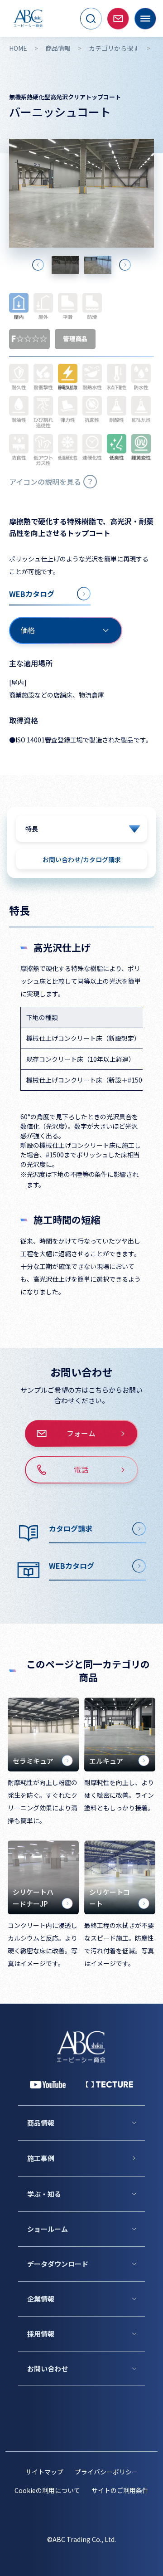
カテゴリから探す (114, 48)
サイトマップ (44, 2472)
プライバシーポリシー (106, 2472)
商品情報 (58, 48)
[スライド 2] (98, 265)
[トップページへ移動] (28, 18)
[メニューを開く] (145, 19)
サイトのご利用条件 (120, 2490)
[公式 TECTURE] (110, 2084)
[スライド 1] (65, 265)
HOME (18, 48)
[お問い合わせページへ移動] (118, 19)
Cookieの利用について (47, 2490)
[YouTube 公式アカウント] (48, 2085)
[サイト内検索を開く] (91, 19)
